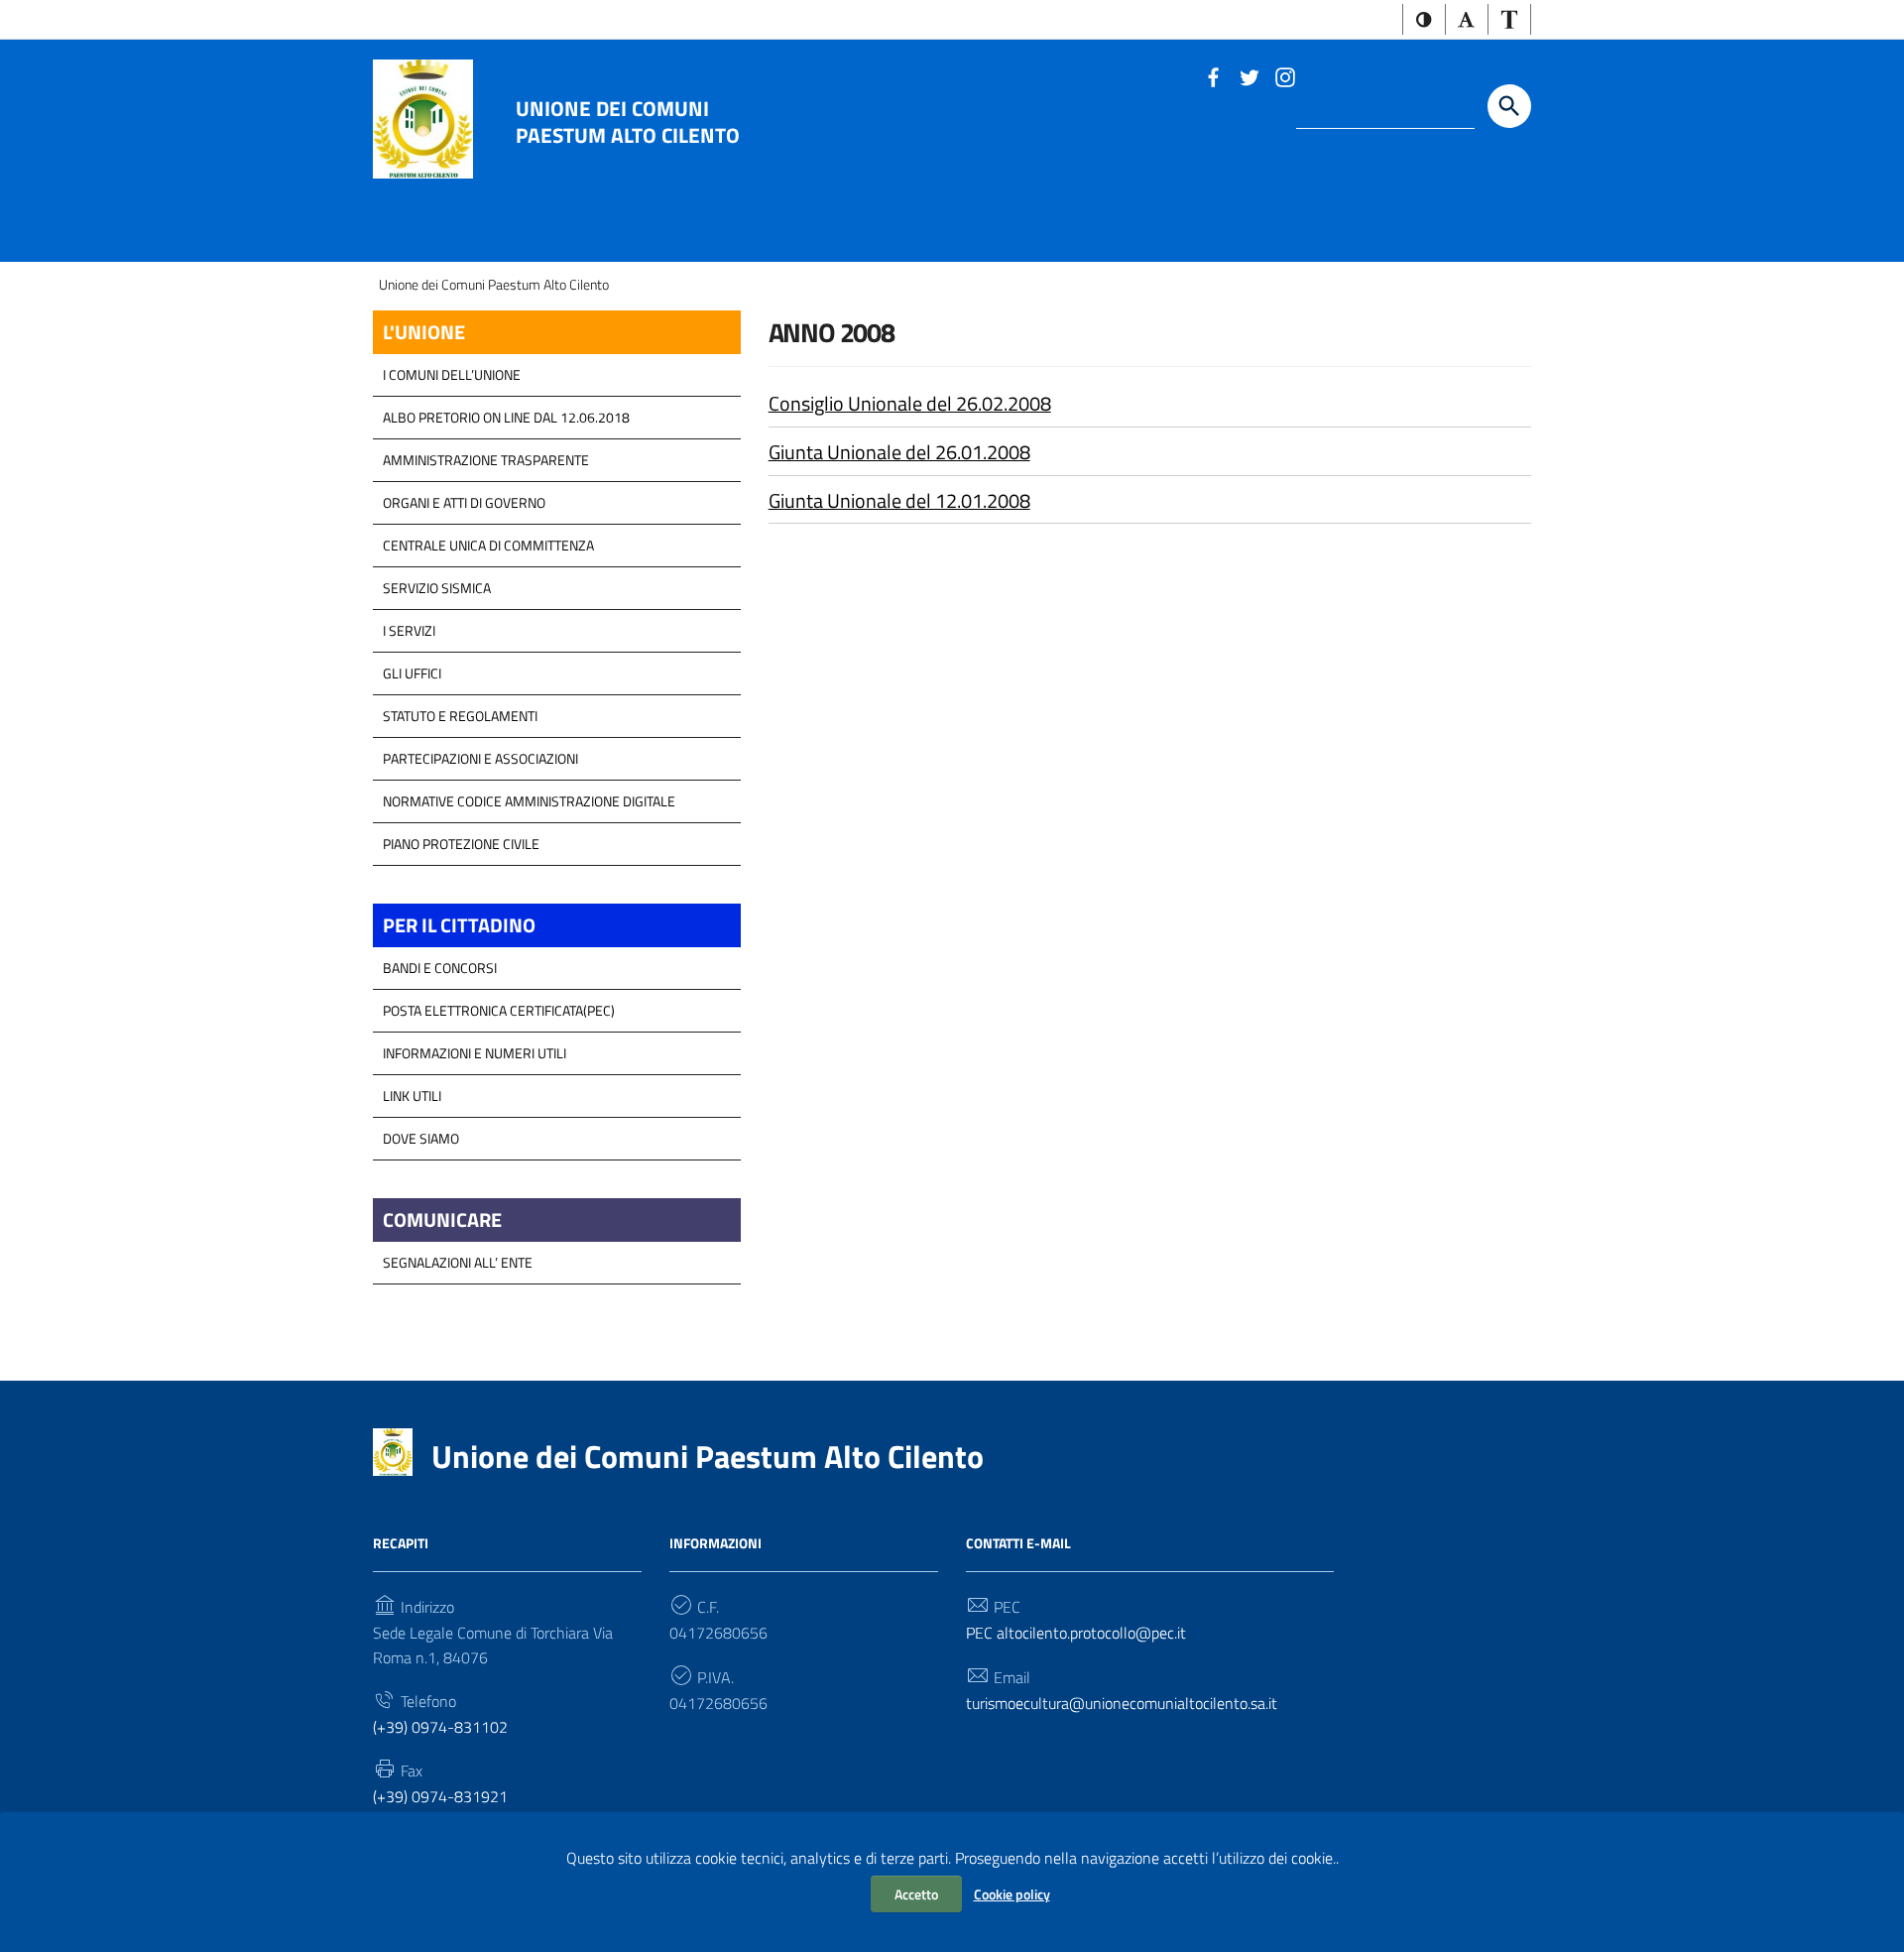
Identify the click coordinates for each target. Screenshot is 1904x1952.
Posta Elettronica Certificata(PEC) (499, 1010)
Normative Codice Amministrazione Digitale (529, 801)
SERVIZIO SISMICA (437, 588)
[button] (1424, 19)
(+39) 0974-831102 (440, 1727)
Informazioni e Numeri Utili (475, 1053)
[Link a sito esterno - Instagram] (1284, 75)
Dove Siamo (421, 1138)
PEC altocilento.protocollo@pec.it (1076, 1633)
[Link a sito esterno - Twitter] (1249, 75)
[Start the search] (1509, 106)
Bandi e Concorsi (440, 968)
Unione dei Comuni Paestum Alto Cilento (628, 121)
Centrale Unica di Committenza (488, 545)
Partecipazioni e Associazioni (480, 758)
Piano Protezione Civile (461, 844)
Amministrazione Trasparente (486, 460)
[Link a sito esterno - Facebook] (1213, 75)
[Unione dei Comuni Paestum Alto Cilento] (423, 118)
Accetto (916, 1894)
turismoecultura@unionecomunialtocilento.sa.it (1122, 1703)
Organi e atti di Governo (464, 502)
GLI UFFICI (412, 673)
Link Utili (412, 1096)
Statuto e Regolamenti (460, 716)
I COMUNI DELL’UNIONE (452, 374)
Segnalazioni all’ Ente (458, 1262)
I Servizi (409, 630)
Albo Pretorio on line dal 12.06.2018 (506, 417)
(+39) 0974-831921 (440, 1796)
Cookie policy (1012, 1894)
